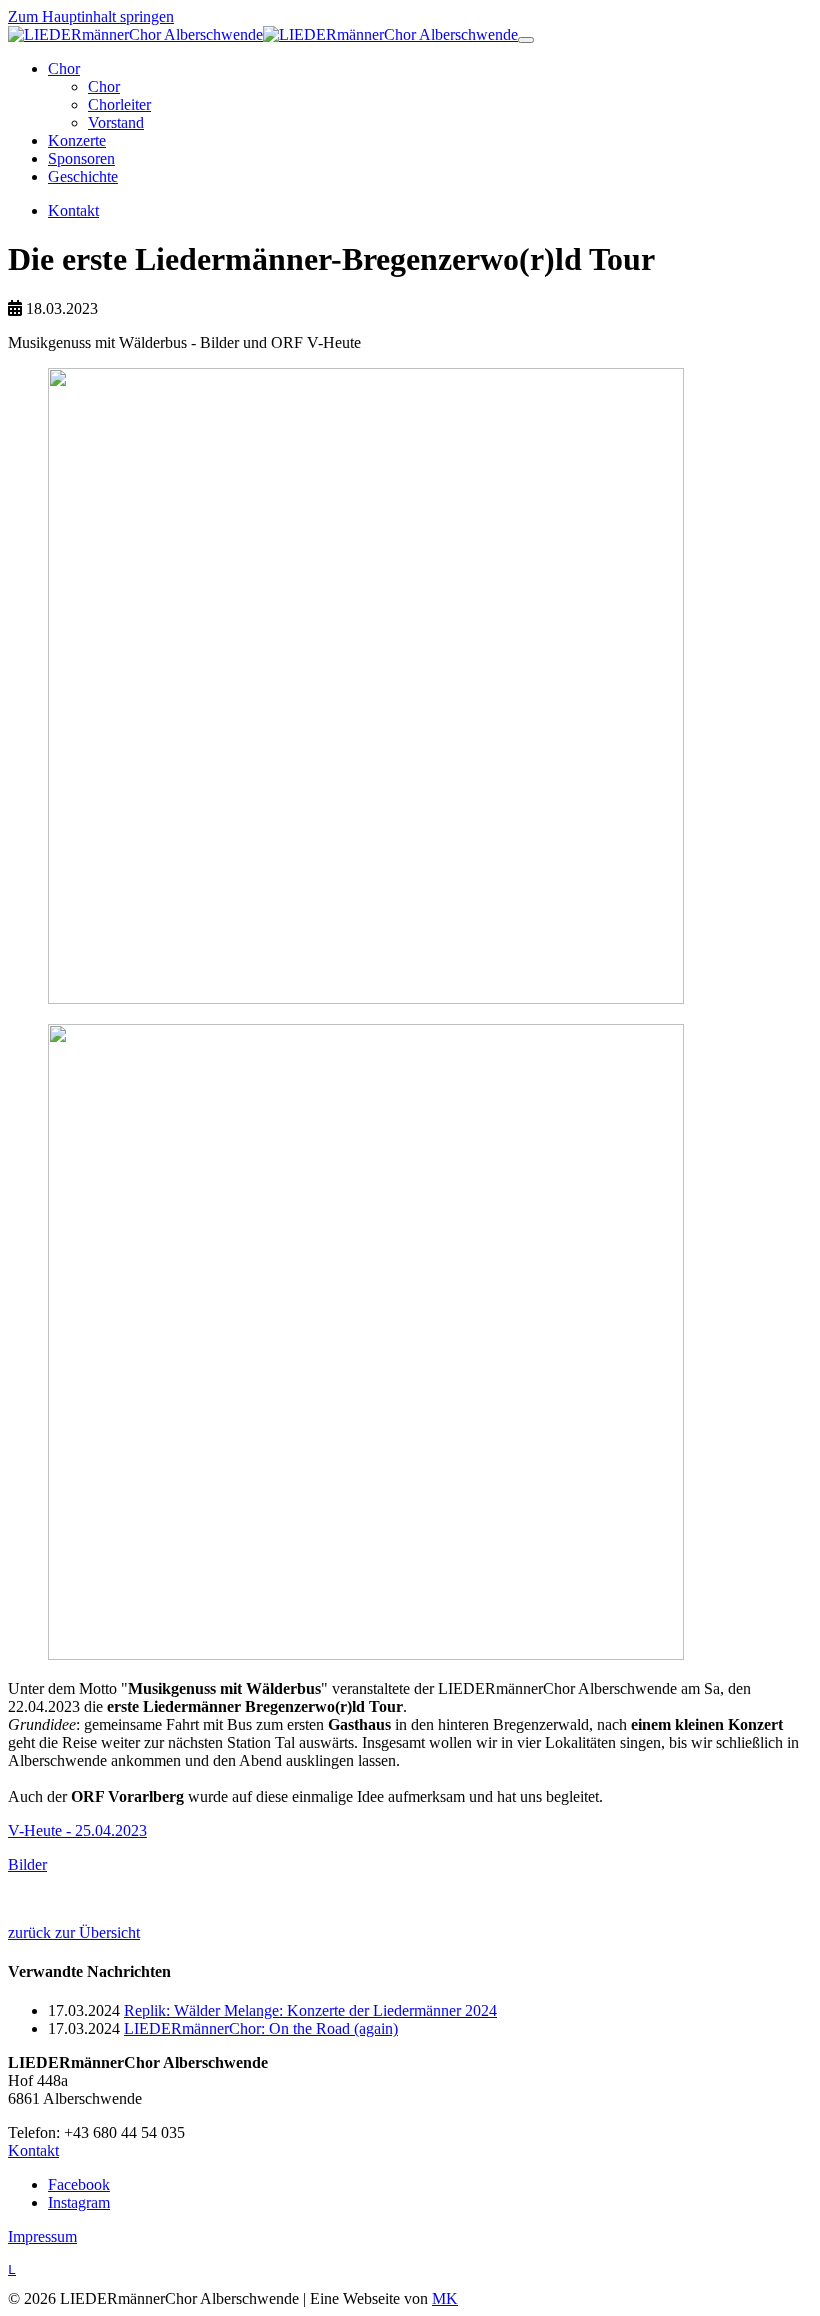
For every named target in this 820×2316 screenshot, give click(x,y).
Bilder (27, 1864)
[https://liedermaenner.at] (263, 34)
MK (445, 2298)
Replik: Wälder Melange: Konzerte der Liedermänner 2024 (310, 2010)
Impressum (42, 2236)
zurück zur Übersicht (74, 1932)
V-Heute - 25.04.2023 (77, 1830)
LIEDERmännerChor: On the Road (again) (261, 2028)
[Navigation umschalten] (526, 40)
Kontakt (33, 2150)
